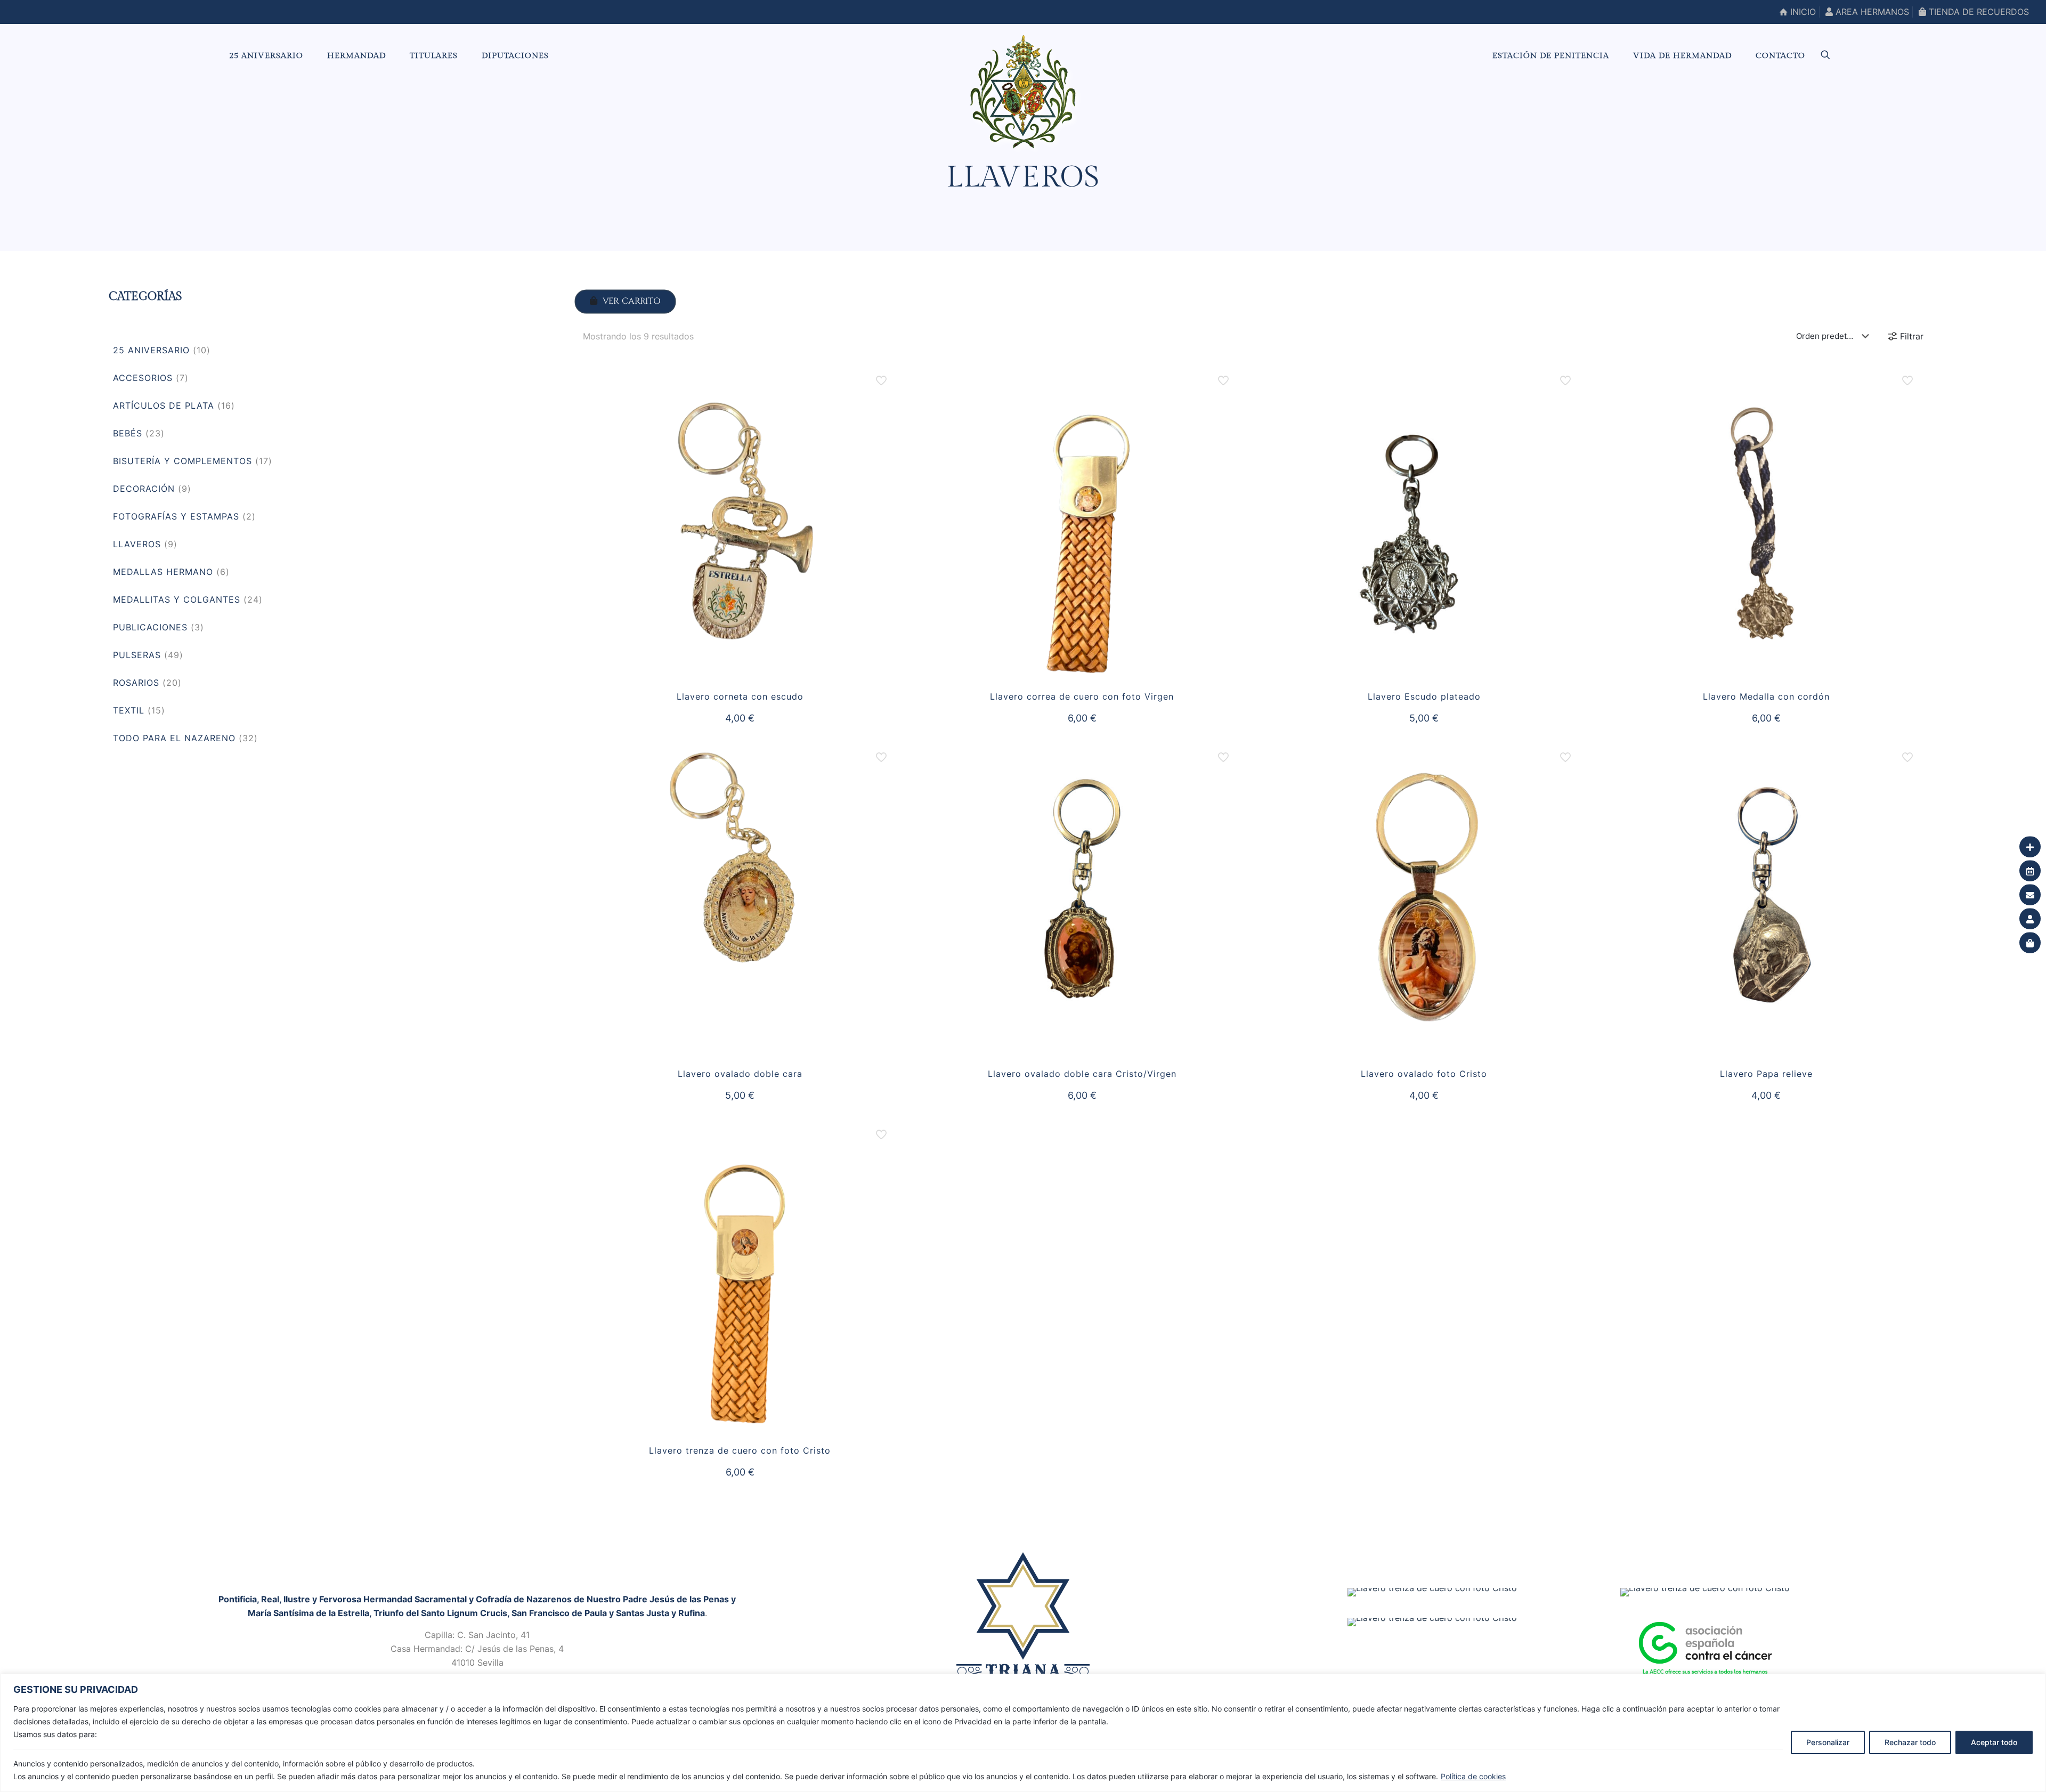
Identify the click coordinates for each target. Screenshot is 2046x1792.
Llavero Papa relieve (1766, 1074)
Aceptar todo (1994, 1742)
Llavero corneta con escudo (740, 696)
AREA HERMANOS (1871, 12)
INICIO (1802, 12)
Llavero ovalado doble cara (740, 1074)
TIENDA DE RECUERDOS (1978, 12)
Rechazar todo (1910, 1742)
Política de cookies (1473, 1776)
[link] (1023, 1616)
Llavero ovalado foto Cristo (1424, 1074)
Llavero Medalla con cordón (1766, 696)
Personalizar (1828, 1742)
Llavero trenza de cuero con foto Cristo (740, 1450)
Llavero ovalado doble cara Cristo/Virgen (1082, 1074)
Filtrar (1912, 336)
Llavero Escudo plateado (1424, 696)
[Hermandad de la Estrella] (1023, 92)
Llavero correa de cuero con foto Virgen (1082, 696)
